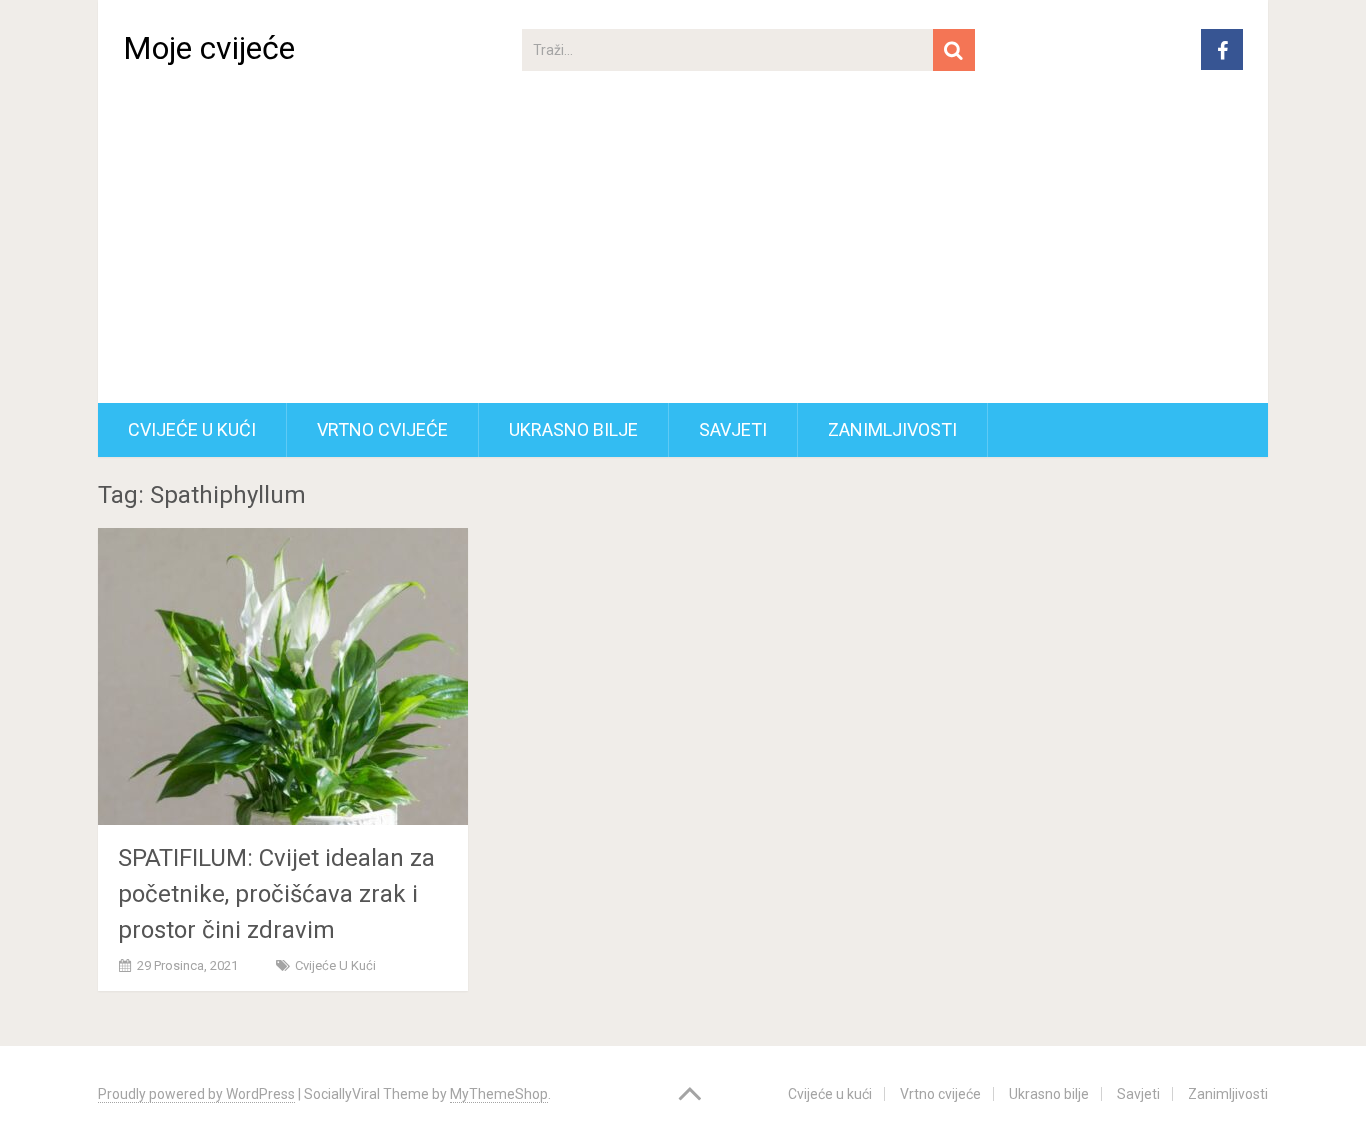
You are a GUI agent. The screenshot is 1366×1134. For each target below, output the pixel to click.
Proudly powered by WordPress (196, 1094)
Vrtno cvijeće (382, 429)
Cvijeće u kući (192, 429)
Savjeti (733, 429)
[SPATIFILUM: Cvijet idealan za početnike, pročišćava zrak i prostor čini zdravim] (283, 676)
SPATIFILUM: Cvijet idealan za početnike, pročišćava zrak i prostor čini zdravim (276, 894)
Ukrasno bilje (573, 429)
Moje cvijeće (209, 48)
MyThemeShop (499, 1094)
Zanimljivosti (892, 429)
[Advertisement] (683, 253)
